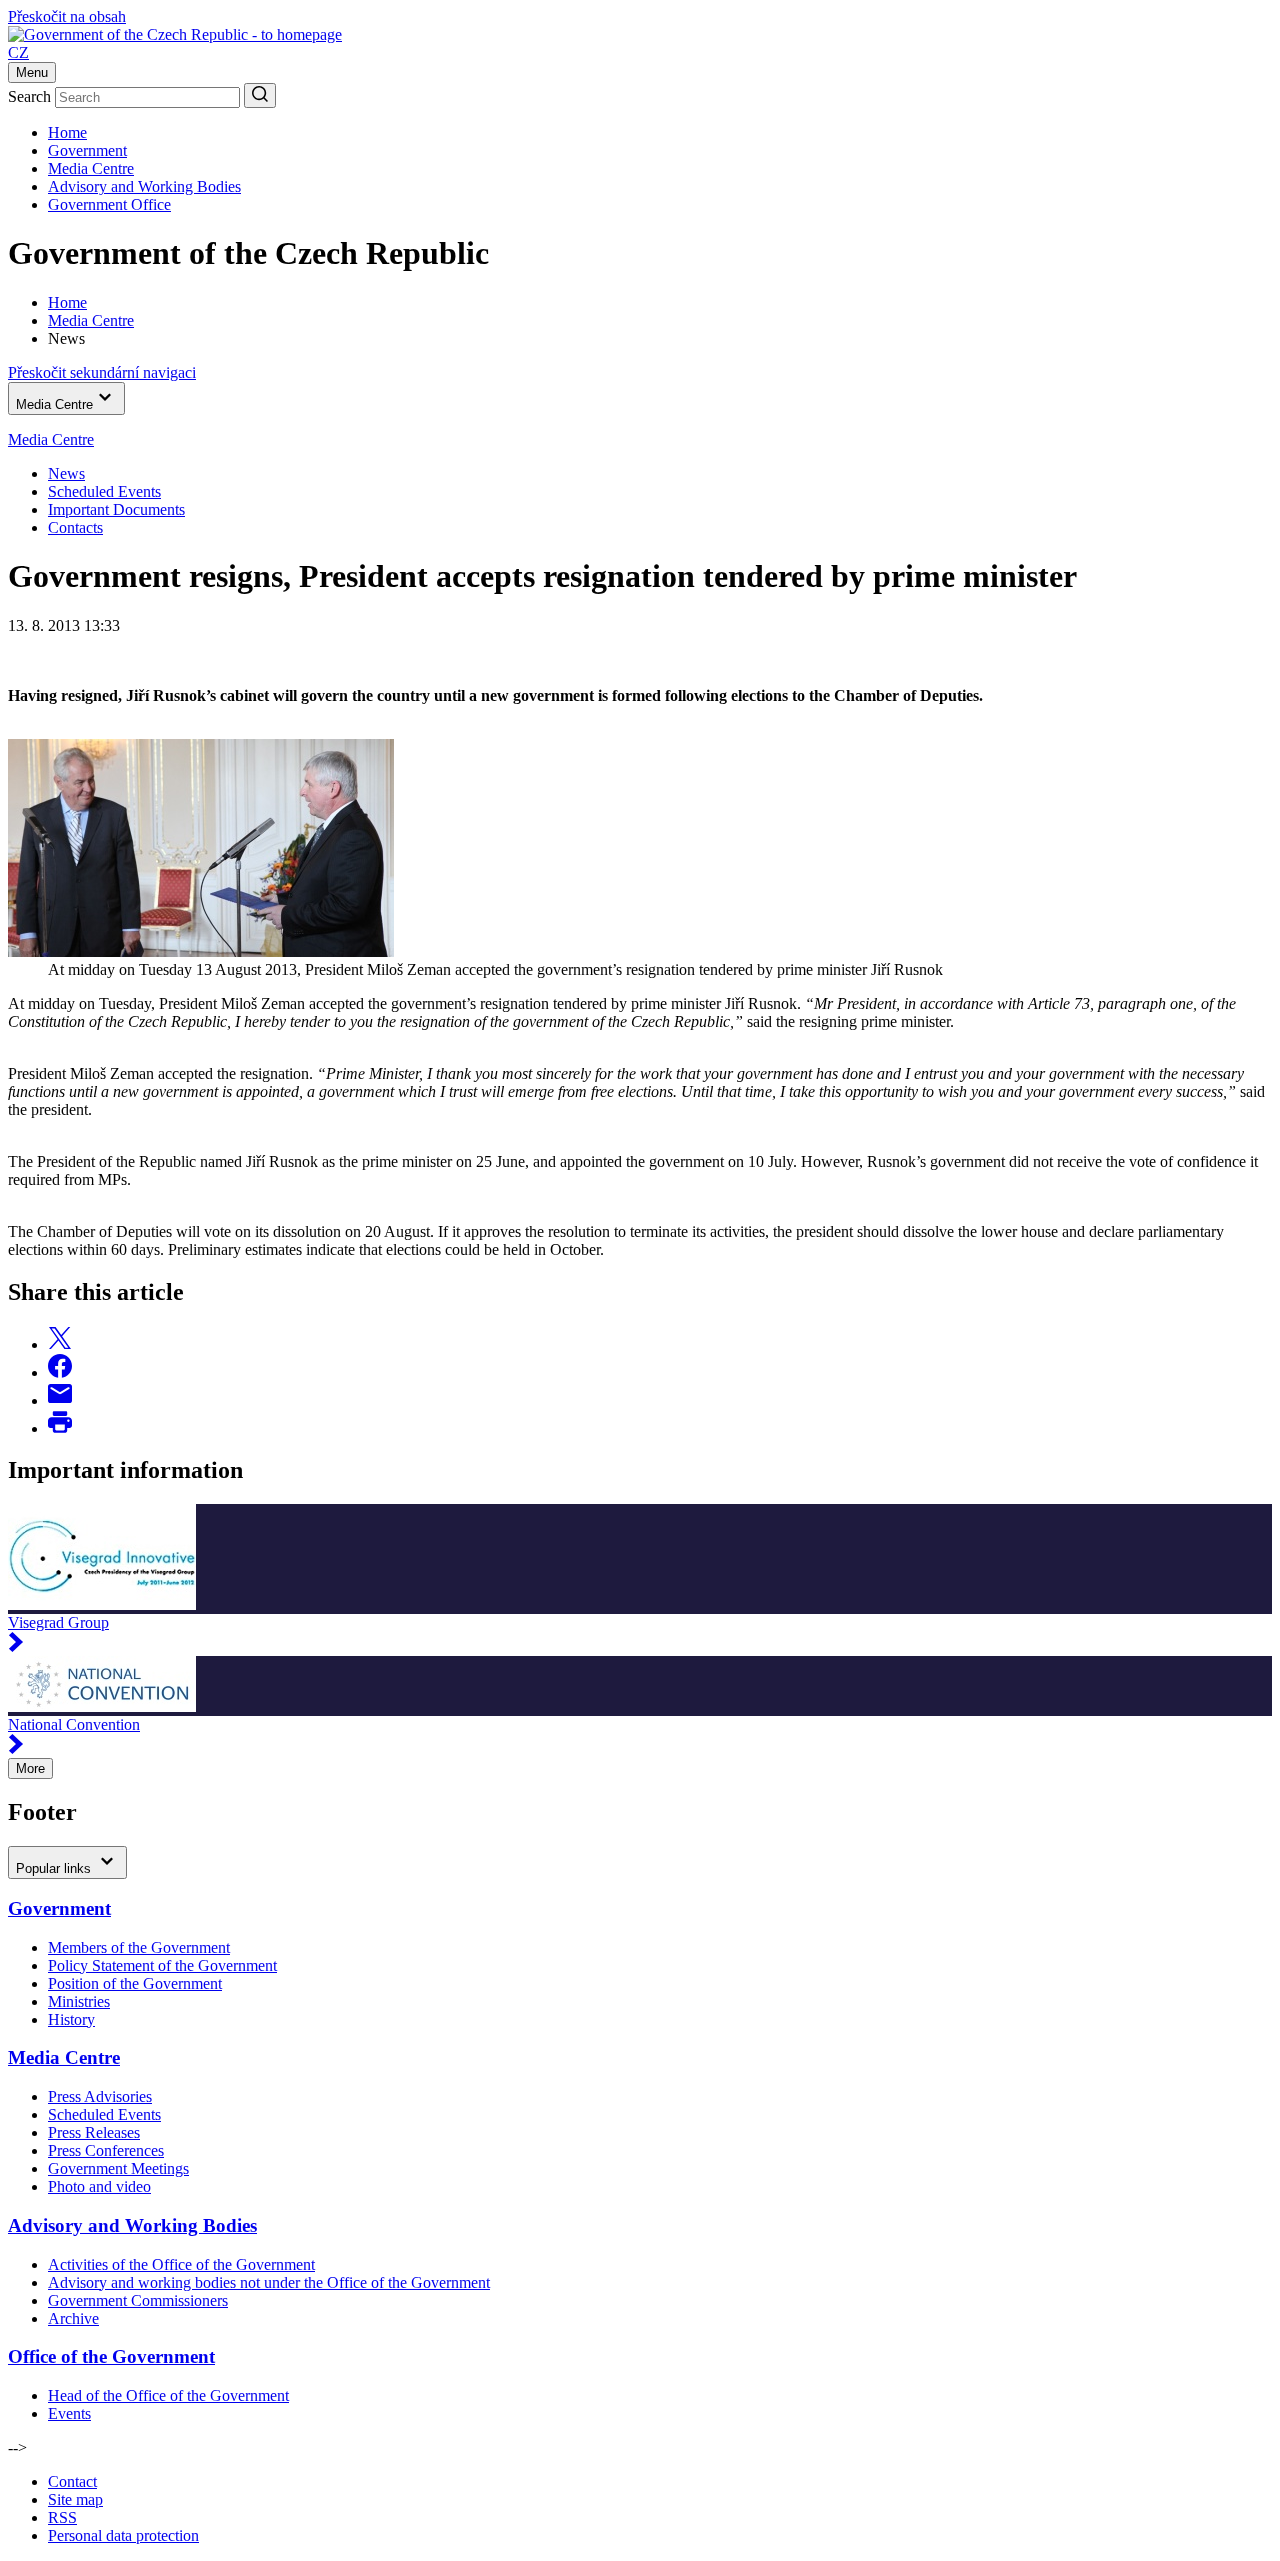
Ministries (79, 2001)
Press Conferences (106, 2150)
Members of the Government (139, 1947)
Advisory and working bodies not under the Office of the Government (269, 2282)
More (30, 1768)
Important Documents (116, 509)
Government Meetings (118, 2168)
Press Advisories (100, 2096)
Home (67, 132)
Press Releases (94, 2132)
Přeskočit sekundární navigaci (102, 372)
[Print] (60, 1428)
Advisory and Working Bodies (144, 186)
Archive (73, 2318)
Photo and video (99, 2186)
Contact (72, 2481)
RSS (62, 2517)
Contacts (75, 527)
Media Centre (91, 168)
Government (87, 150)
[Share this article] (60, 1344)
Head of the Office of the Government (168, 2395)
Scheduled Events (104, 491)
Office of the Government (111, 2356)
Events (69, 2413)
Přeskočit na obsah (67, 16)
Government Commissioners (138, 2300)
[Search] (260, 95)
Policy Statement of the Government (162, 1965)
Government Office (109, 204)
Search (29, 96)
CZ (18, 52)
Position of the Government (135, 1983)
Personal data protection (123, 2535)
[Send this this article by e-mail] (60, 1400)
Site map (75, 2499)
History (71, 2019)
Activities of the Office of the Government (181, 2264)
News (66, 473)
